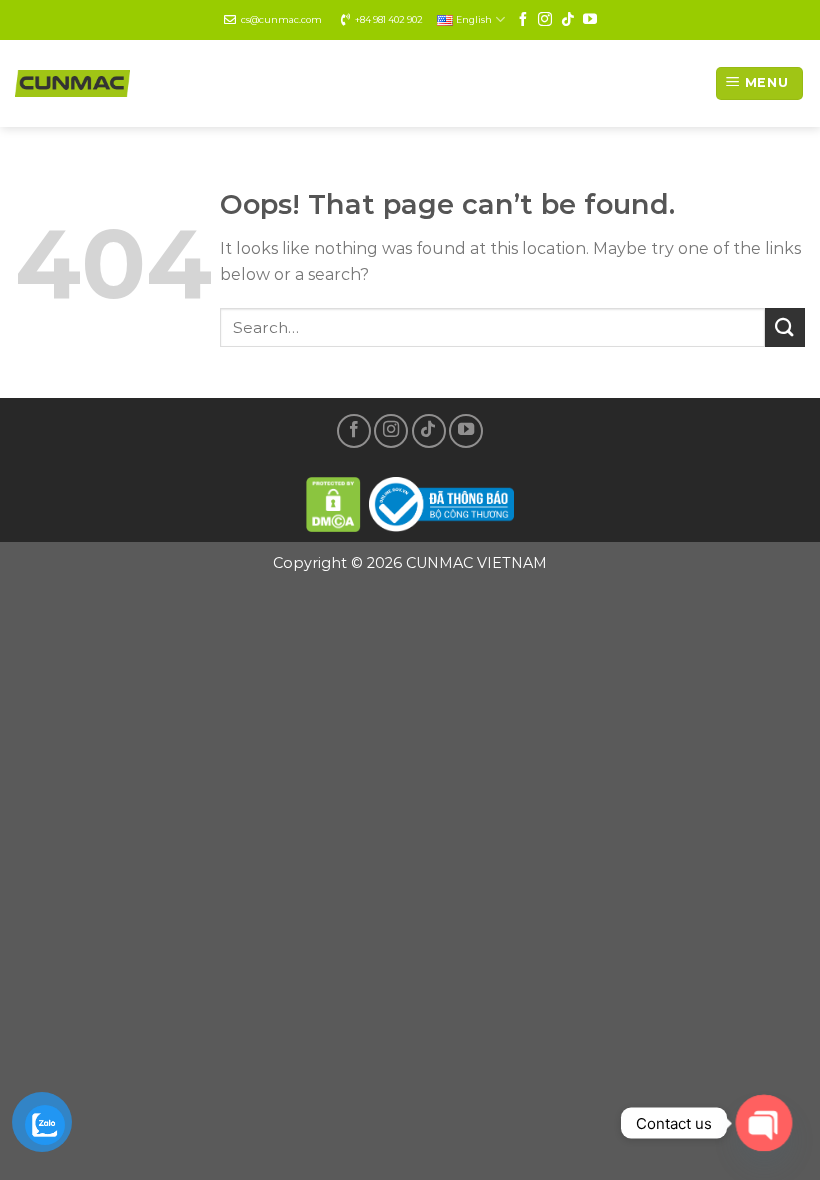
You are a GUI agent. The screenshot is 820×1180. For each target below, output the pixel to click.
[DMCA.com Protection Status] (334, 501)
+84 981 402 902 (389, 19)
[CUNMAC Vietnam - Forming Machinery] (72, 83)
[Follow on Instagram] (545, 20)
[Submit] (785, 327)
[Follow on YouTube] (590, 20)
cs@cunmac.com (281, 19)
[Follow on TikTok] (568, 20)
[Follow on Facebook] (523, 20)
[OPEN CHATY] (764, 1123)
